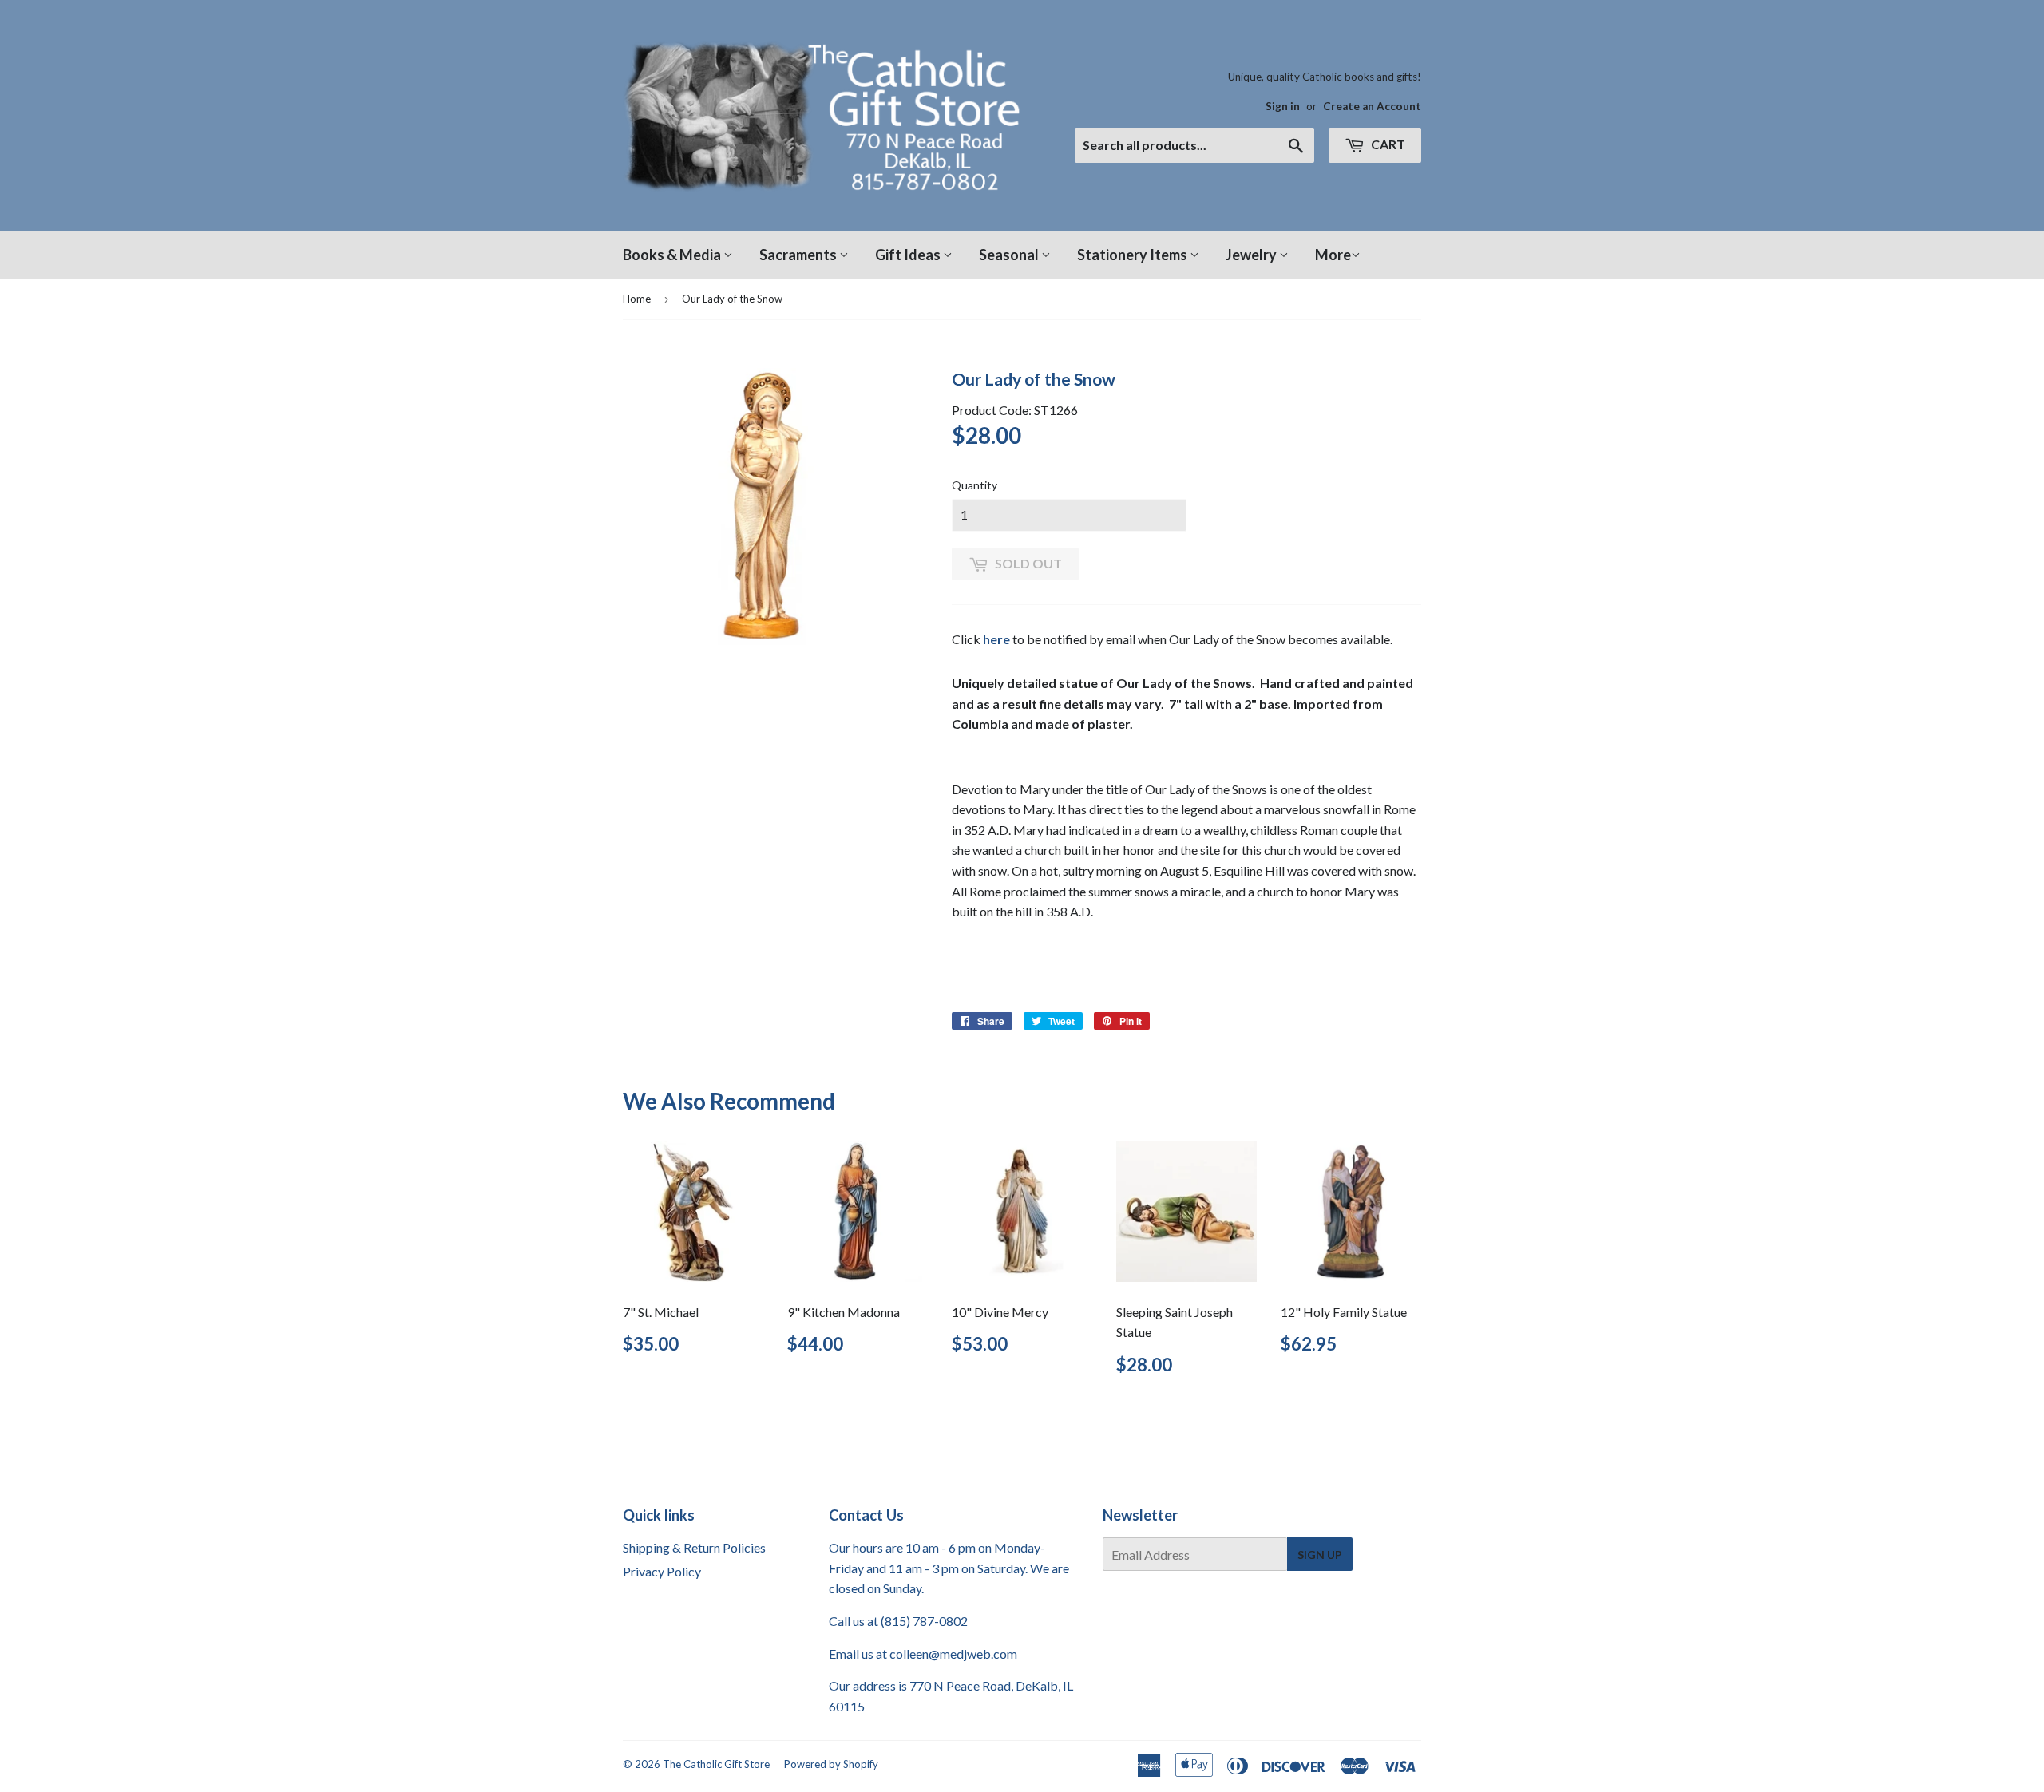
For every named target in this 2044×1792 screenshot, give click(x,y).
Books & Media (673, 255)
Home (637, 299)
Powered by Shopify (831, 1764)
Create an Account (1372, 106)
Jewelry (1252, 255)
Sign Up (1320, 1555)
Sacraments (799, 255)
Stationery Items (1133, 255)
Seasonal (1010, 255)
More (1333, 255)
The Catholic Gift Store (716, 1764)
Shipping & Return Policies (694, 1547)
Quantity (974, 485)
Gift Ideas (909, 255)
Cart (1387, 144)
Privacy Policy (662, 1571)
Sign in (1283, 106)
